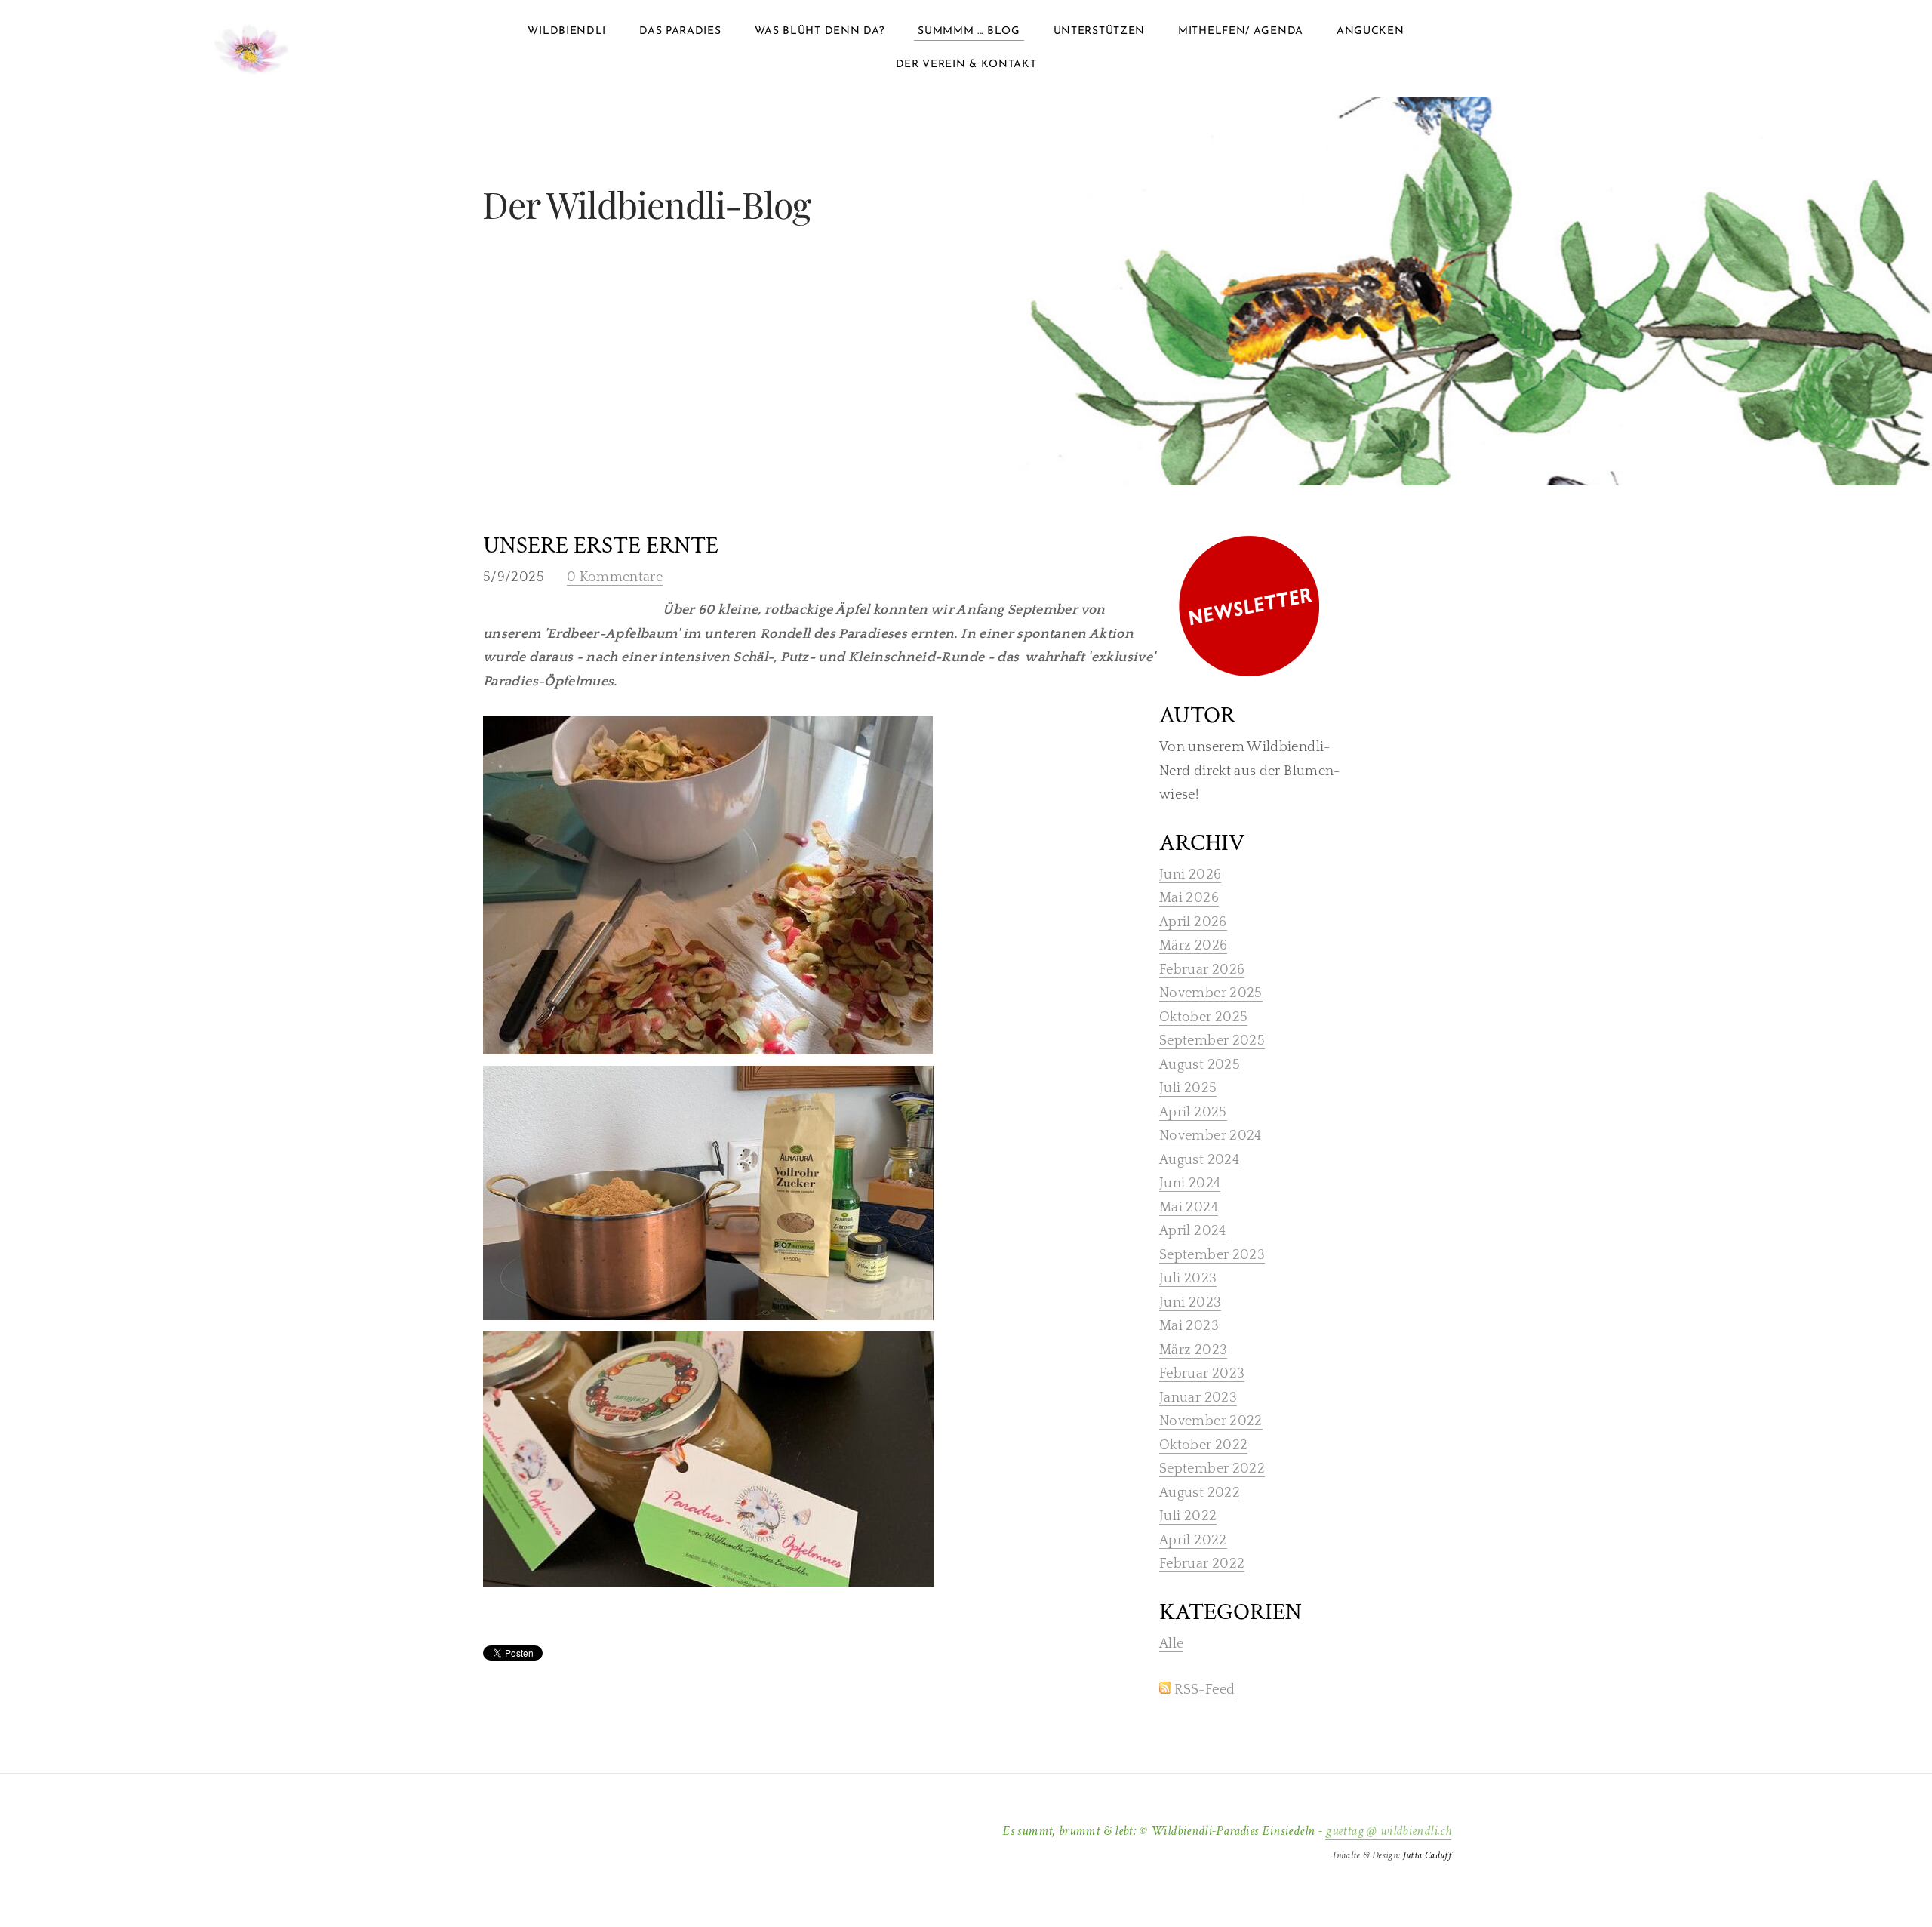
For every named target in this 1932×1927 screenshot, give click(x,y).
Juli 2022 (1188, 1516)
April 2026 (1193, 922)
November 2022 (1211, 1421)
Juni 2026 (1190, 875)
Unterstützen (1099, 31)
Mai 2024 (1189, 1208)
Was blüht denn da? (820, 31)
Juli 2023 (1188, 1279)
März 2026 (1193, 946)
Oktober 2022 (1203, 1445)
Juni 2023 (1190, 1303)
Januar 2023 (1198, 1398)
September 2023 (1212, 1255)
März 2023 (1193, 1350)
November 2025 (1211, 993)
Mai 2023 (1189, 1326)
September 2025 (1212, 1041)
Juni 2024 (1190, 1184)
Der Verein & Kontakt (966, 65)
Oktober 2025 (1203, 1017)
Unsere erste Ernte (601, 546)
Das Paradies (680, 31)
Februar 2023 (1202, 1374)
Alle (1171, 1644)
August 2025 (1200, 1065)
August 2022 (1200, 1493)
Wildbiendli (567, 31)
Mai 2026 (1189, 898)
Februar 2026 (1202, 970)
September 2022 (1212, 1469)
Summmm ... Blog (969, 31)
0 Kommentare (615, 577)
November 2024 (1211, 1136)
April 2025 (1193, 1113)
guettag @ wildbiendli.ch (1388, 1831)
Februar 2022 (1202, 1564)
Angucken (1371, 31)
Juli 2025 (1188, 1088)
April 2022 (1193, 1541)
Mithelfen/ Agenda (1241, 31)
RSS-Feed (1203, 1690)
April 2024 (1193, 1231)
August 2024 (1199, 1160)
